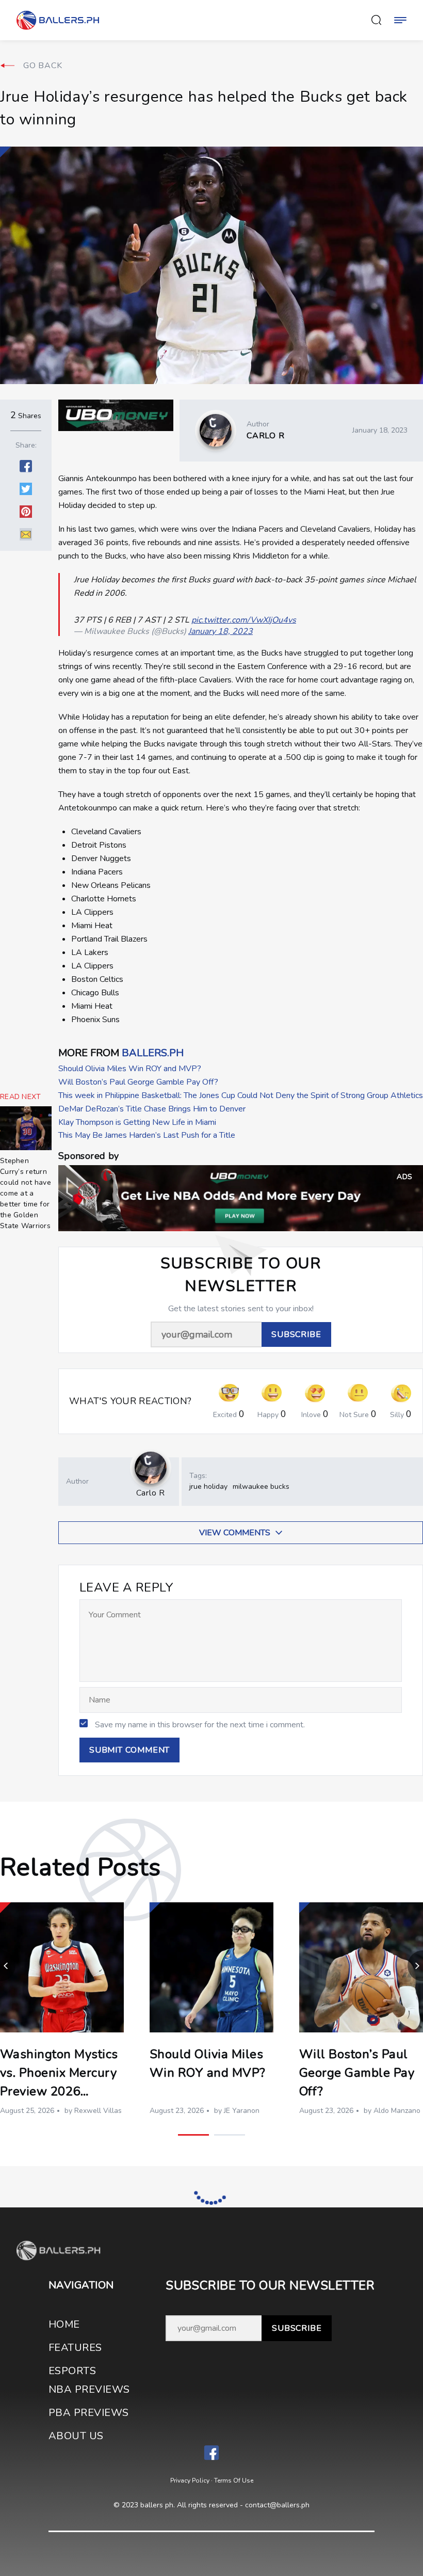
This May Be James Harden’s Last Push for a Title (147, 1135)
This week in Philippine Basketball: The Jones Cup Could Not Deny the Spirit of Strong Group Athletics (241, 1095)
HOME (64, 2324)
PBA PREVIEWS (89, 2413)
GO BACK (43, 66)
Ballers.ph (153, 1053)
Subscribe (297, 2328)
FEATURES (75, 2348)
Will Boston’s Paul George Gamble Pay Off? (138, 1082)
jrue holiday (208, 1486)
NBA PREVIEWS (89, 2389)
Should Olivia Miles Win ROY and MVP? (130, 1069)
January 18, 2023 (221, 631)
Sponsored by (88, 1156)
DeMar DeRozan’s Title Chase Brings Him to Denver (152, 1109)
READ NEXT (21, 1097)
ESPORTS (72, 2371)
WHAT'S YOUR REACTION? (131, 1401)
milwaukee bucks (261, 1486)
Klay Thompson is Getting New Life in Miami (137, 1122)
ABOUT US (76, 2436)
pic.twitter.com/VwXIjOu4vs (244, 620)
